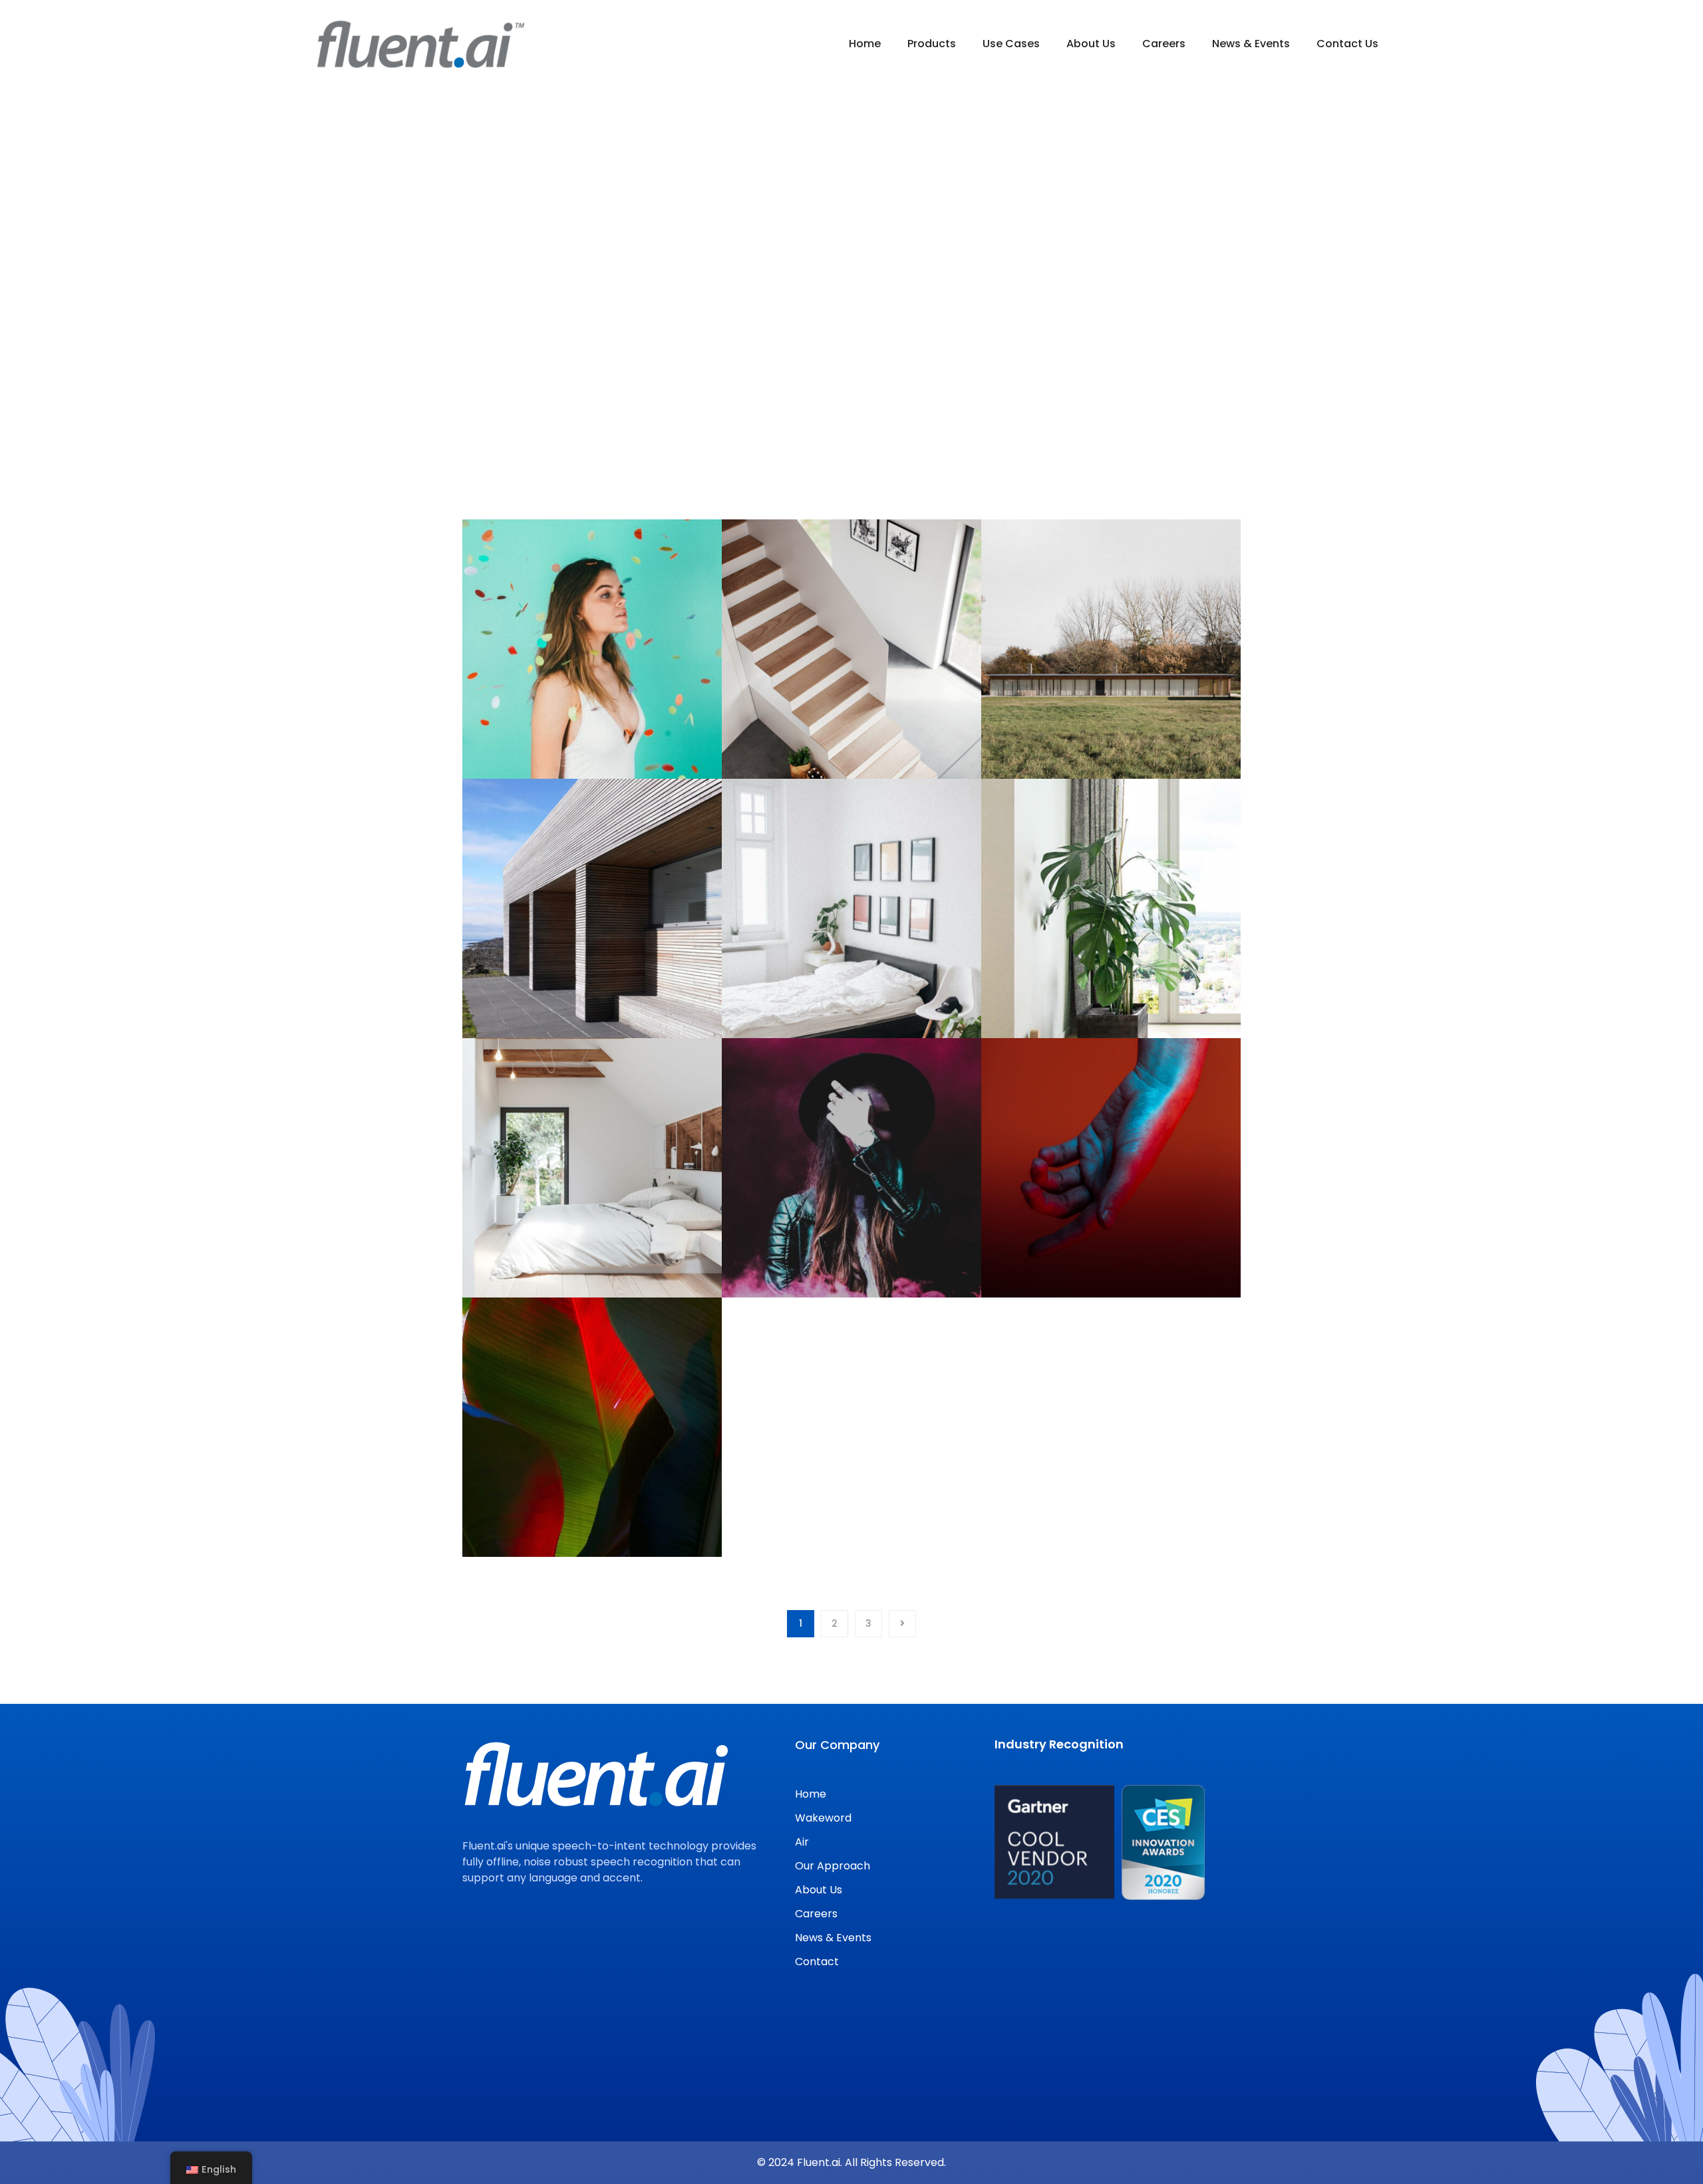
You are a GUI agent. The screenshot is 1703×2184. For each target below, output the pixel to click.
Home (820, 406)
